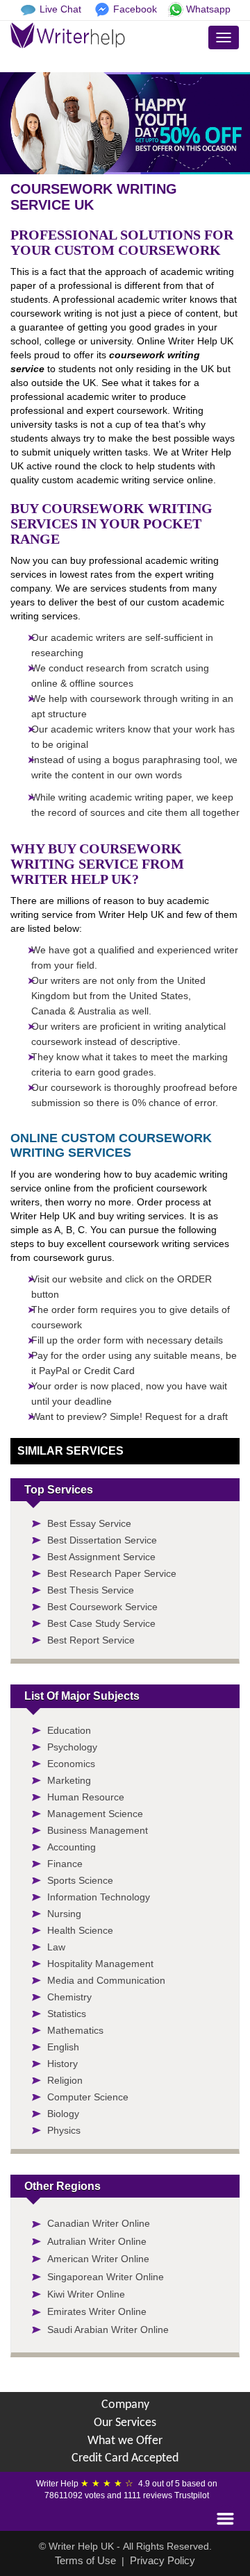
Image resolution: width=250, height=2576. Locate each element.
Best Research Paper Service (112, 1573)
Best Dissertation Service (102, 1540)
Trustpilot (192, 2495)
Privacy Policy (162, 2560)
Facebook (135, 9)
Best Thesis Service (91, 1590)
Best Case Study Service (101, 1623)
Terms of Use (85, 2560)
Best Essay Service (89, 1523)
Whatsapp (208, 9)
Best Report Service (91, 1640)
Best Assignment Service (101, 1557)
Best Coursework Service (102, 1607)
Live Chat (60, 9)
